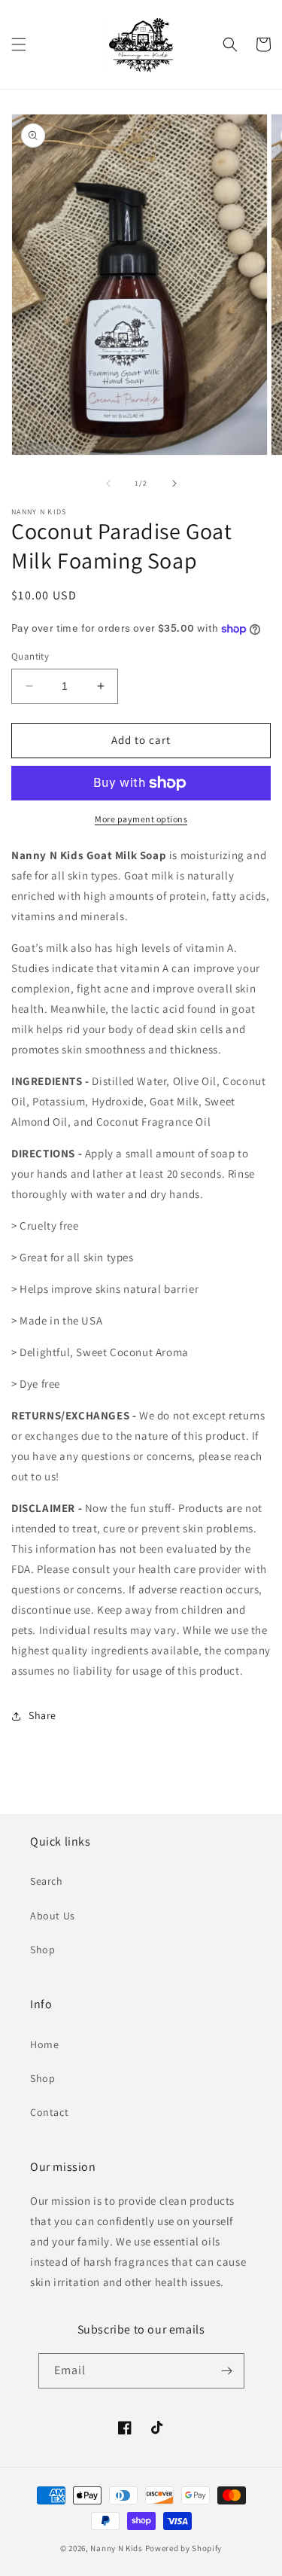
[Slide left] (108, 483)
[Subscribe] (227, 2371)
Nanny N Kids (116, 2548)
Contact (49, 2112)
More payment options (141, 819)
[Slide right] (174, 483)
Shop (42, 1950)
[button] (19, 44)
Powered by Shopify (184, 2548)
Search (47, 1881)
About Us (53, 1916)
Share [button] (42, 1715)
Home (44, 2044)
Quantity (30, 656)
